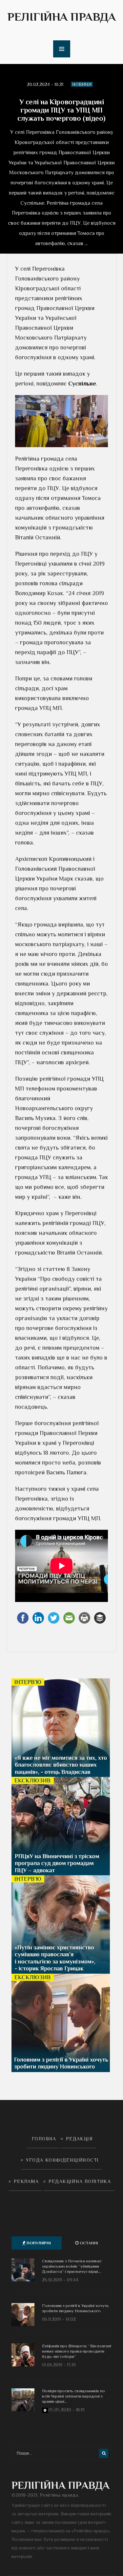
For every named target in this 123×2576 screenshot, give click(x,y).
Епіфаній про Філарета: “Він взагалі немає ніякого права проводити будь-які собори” (77, 2351)
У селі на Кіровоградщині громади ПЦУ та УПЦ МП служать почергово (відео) (61, 110)
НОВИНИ (82, 84)
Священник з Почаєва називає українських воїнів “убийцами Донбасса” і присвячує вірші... (72, 2266)
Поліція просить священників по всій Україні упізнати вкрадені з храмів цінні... (73, 2396)
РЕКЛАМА (26, 2181)
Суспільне (82, 384)
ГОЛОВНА (44, 2139)
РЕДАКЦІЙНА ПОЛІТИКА (80, 2181)
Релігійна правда (61, 17)
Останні (88, 2243)
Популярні (38, 2243)
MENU (62, 49)
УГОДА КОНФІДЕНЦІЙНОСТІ (62, 2160)
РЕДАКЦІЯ (79, 2139)
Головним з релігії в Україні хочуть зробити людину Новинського (75, 2308)
